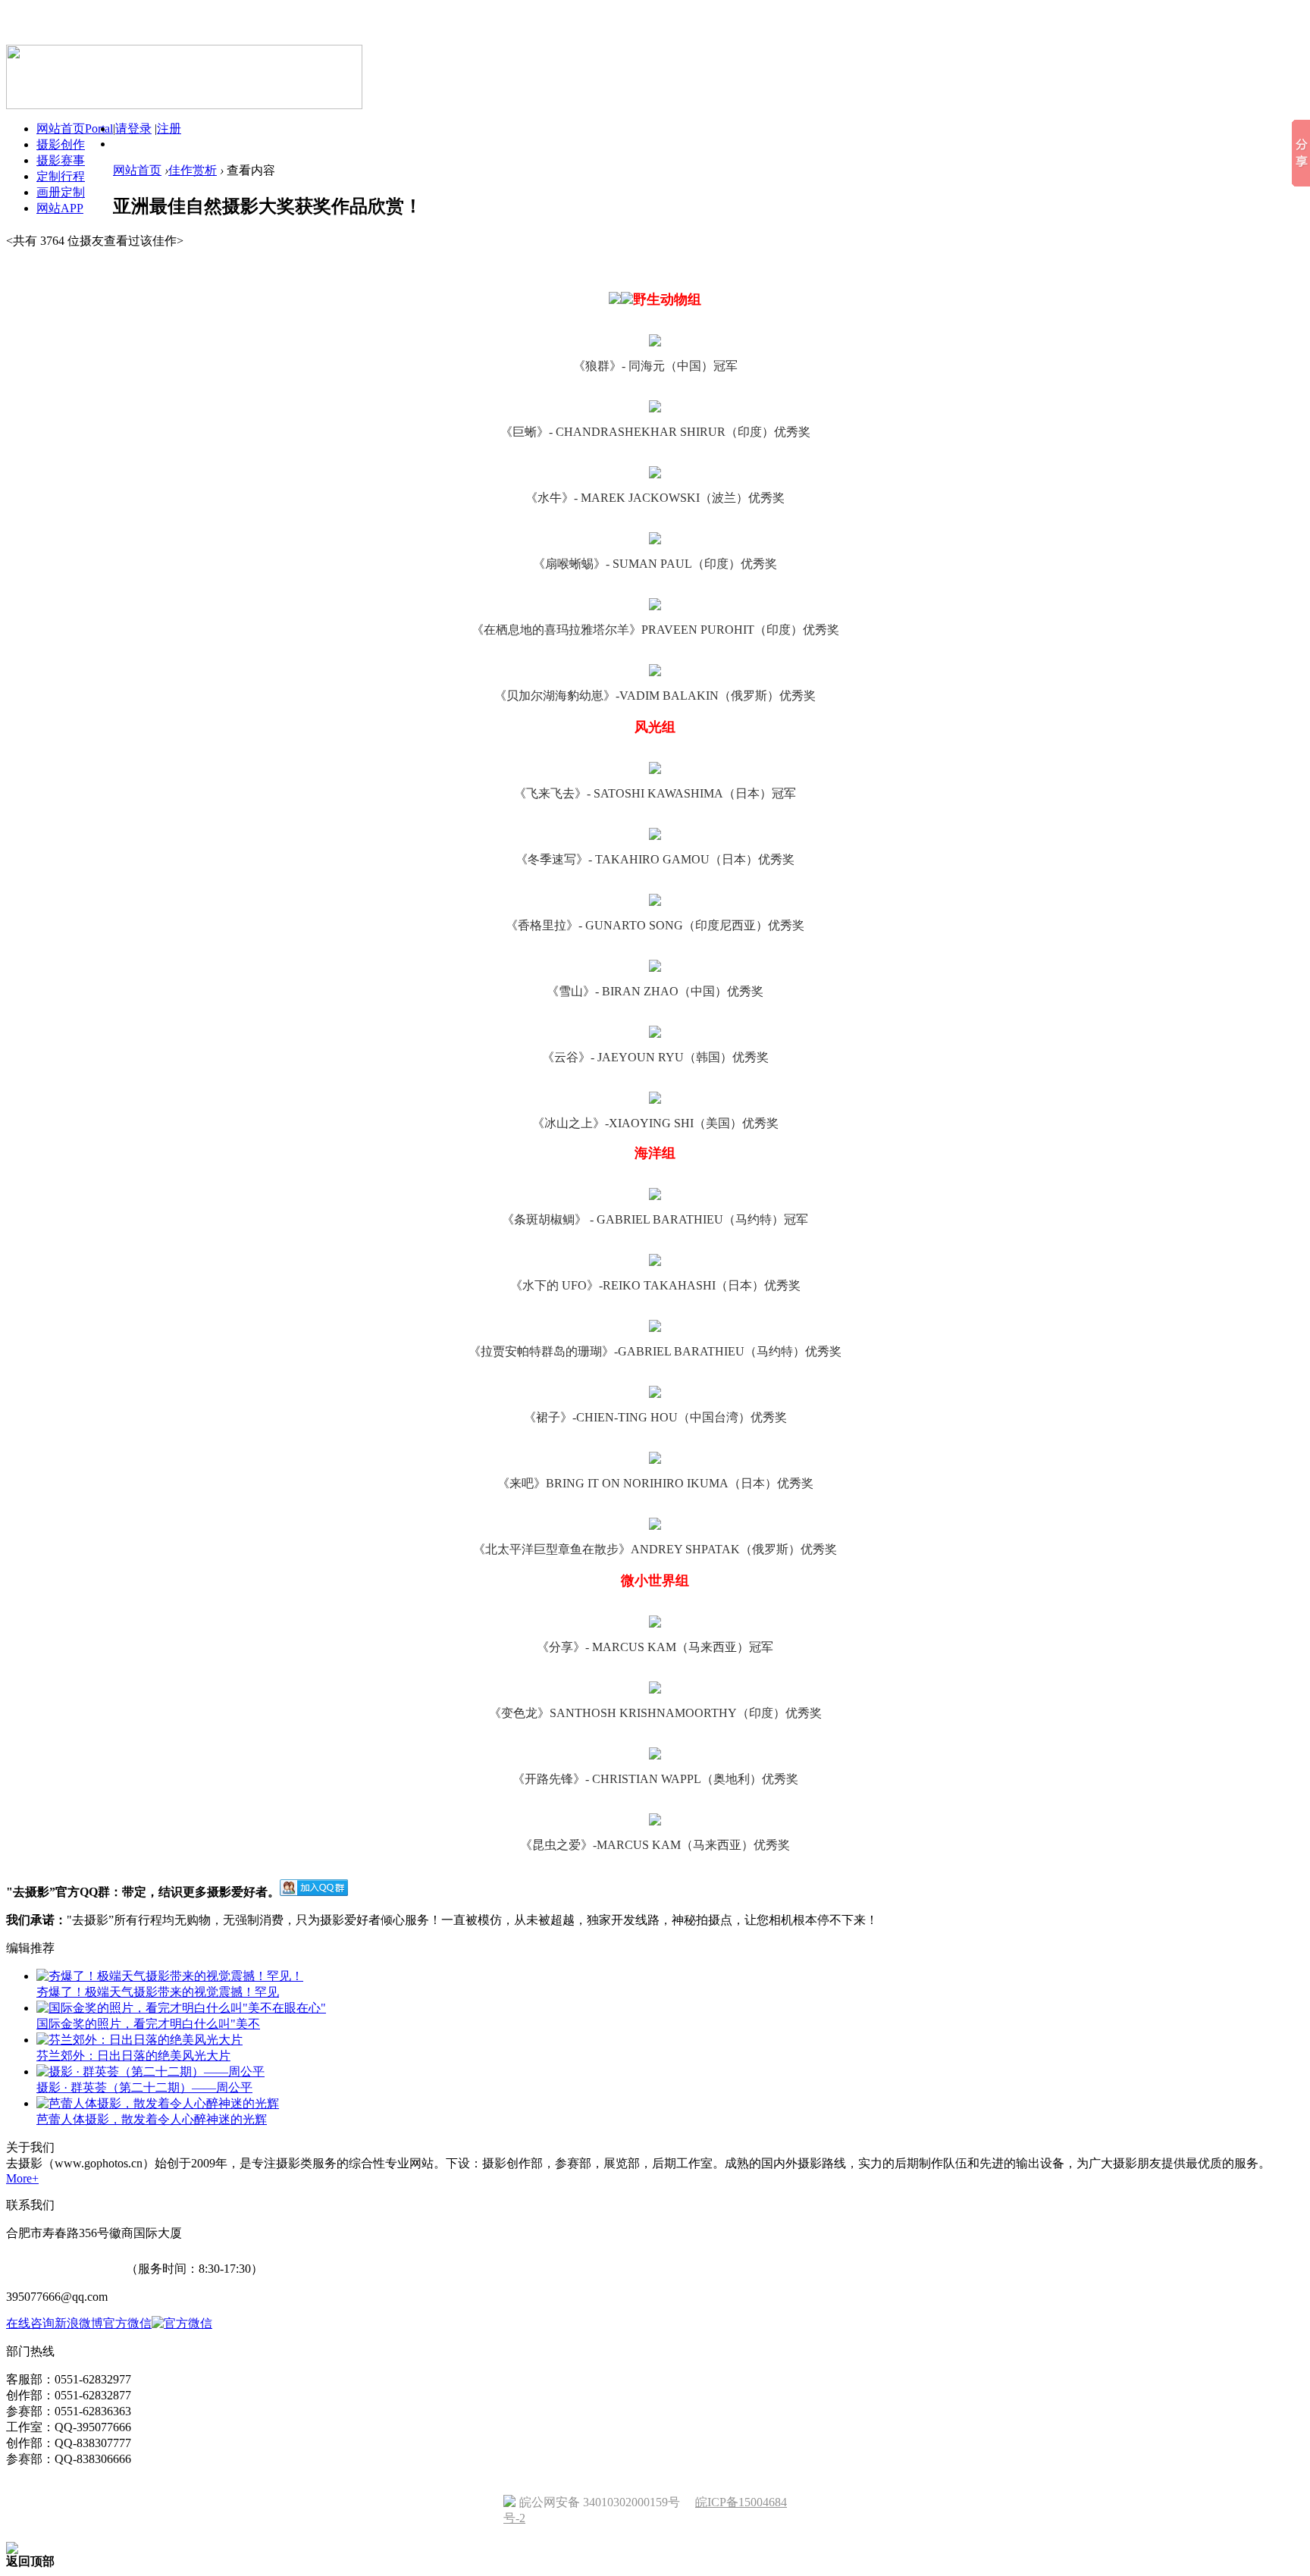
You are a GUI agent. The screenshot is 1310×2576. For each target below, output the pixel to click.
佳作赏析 (193, 170)
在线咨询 (30, 2323)
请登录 (133, 128)
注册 (169, 128)
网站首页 (137, 170)
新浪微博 (79, 2323)
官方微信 (127, 2323)
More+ (22, 2178)
